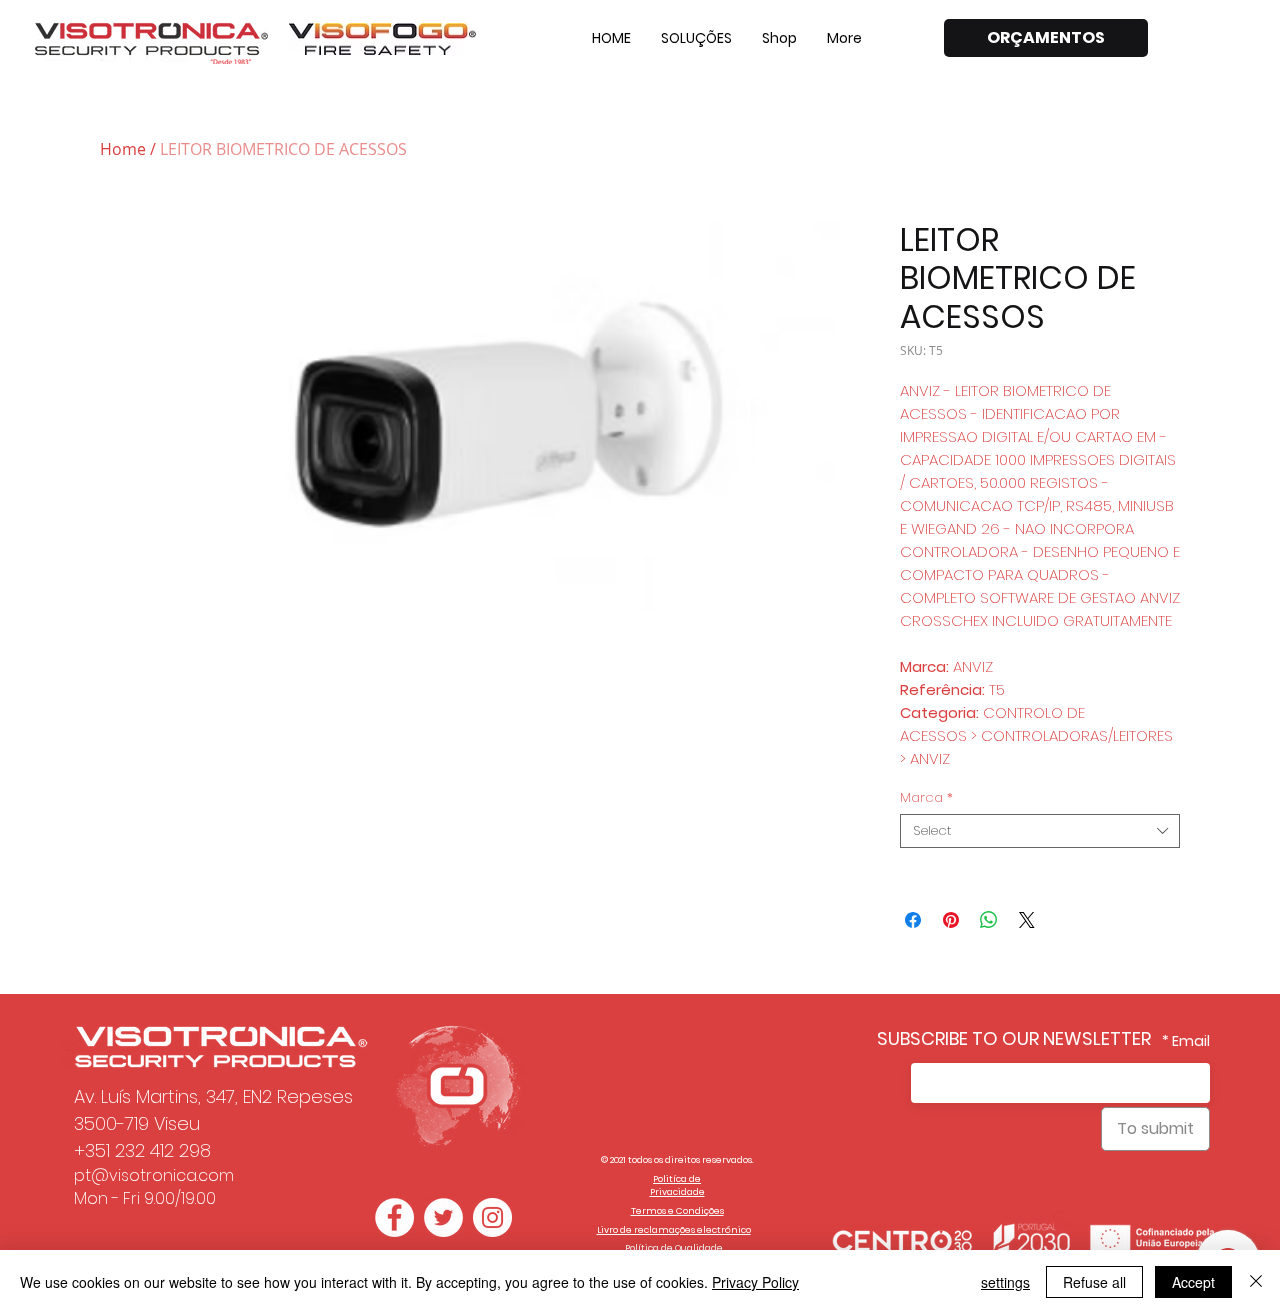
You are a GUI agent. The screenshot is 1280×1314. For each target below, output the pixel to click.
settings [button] (1005, 1282)
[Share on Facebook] (913, 920)
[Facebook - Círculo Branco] (394, 1217)
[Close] (1256, 1282)
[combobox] (1040, 831)
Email (1191, 1041)
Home (123, 149)
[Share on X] (1027, 920)
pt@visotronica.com (154, 1175)
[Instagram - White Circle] (492, 1217)
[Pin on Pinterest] (951, 920)
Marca (926, 798)
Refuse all (1094, 1282)
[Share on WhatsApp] (989, 920)
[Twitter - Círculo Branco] (443, 1217)
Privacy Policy (755, 1282)
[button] (696, 38)
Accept (1193, 1282)
